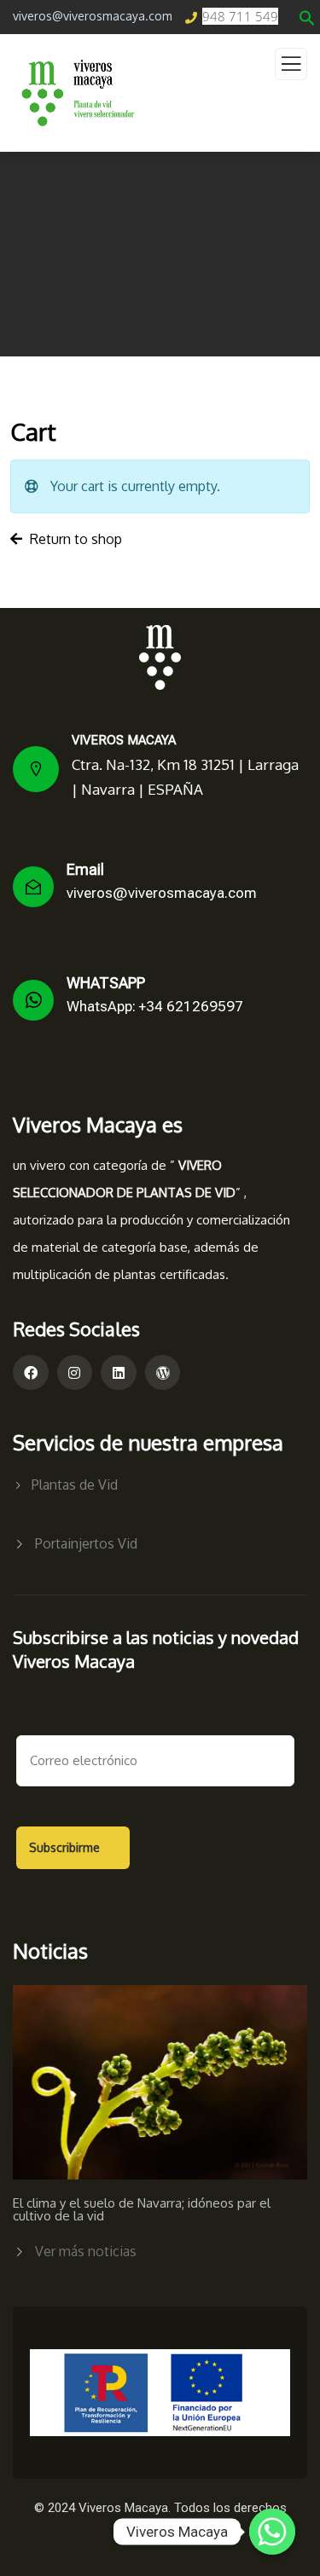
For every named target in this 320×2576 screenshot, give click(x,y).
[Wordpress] (163, 1373)
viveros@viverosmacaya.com (162, 893)
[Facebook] (31, 1373)
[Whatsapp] (272, 2532)
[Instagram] (75, 1373)
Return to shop (74, 539)
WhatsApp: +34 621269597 (155, 1006)
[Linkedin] (119, 1373)
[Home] (160, 657)
